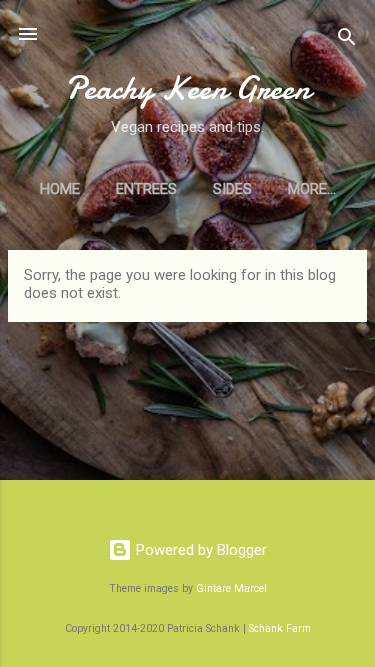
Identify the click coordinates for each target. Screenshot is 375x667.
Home (60, 189)
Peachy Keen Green (187, 88)
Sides (232, 189)
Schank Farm (280, 628)
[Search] (347, 40)
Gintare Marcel (231, 588)
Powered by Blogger (199, 550)
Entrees (146, 189)
